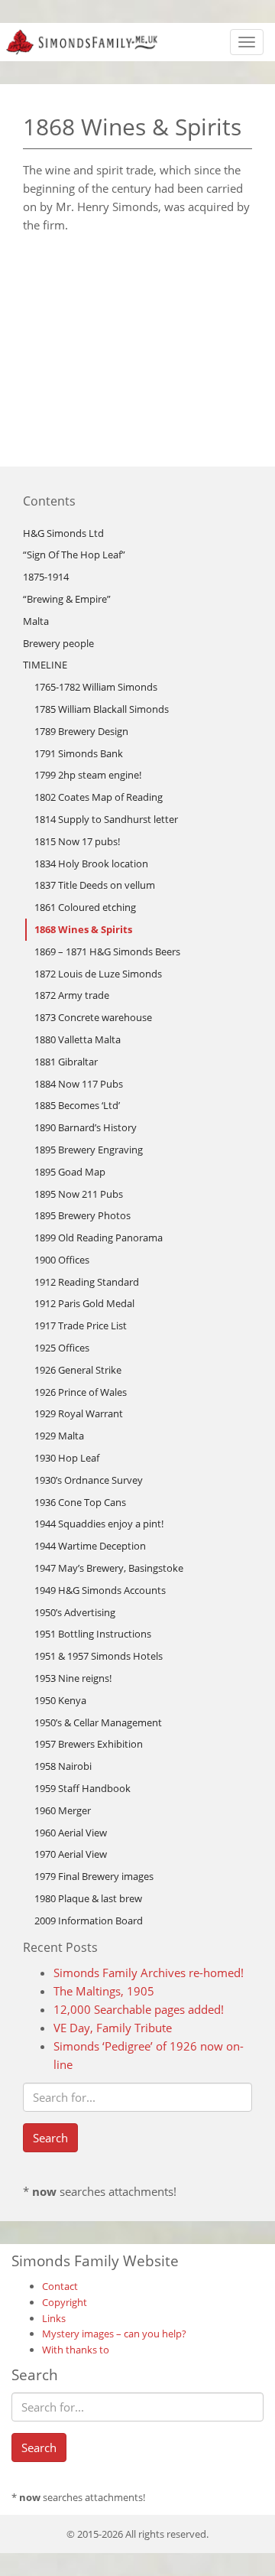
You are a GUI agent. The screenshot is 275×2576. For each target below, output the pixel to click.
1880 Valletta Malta (78, 1039)
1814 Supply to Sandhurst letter (106, 819)
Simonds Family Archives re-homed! (149, 1973)
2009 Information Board (89, 1921)
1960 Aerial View (71, 1833)
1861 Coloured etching (85, 907)
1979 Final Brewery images (94, 1876)
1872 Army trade (72, 995)
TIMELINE (45, 665)
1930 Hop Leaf (67, 1458)
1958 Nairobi (63, 1766)
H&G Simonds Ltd (63, 533)
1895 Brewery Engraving (89, 1150)
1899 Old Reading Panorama (99, 1238)
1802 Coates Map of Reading (99, 797)
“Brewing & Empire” (67, 599)
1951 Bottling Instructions (93, 1634)
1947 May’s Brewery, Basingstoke (109, 1568)
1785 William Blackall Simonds (102, 709)
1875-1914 (46, 577)
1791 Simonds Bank (79, 753)
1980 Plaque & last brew (88, 1898)
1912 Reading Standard (87, 1282)
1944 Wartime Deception (90, 1546)
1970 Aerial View (71, 1854)
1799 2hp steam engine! (88, 775)
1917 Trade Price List (81, 1325)
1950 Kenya (60, 1700)
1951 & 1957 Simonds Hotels (99, 1656)
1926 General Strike (78, 1370)
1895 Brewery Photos (82, 1215)
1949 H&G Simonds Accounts (100, 1590)
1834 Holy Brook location (91, 864)
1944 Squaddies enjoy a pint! (99, 1524)
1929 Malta (59, 1436)
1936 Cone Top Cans (80, 1502)
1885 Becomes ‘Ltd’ (77, 1105)
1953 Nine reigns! (73, 1678)
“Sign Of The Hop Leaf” (74, 555)
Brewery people (58, 643)
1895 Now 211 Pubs (79, 1194)
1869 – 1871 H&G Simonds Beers (107, 951)
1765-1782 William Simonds (96, 687)
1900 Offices (62, 1260)
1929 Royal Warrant (79, 1413)
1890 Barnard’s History (86, 1127)
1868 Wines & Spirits (83, 929)
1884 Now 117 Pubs (79, 1084)
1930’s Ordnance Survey (89, 1480)
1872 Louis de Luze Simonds (98, 974)
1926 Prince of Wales (81, 1392)
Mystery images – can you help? (114, 2334)
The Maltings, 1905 (104, 1991)
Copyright (65, 2302)
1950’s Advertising (75, 1612)
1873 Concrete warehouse (93, 1017)
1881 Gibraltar (66, 1062)
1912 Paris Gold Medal (84, 1303)
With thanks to (76, 2350)
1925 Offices (62, 1348)
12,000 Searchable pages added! (139, 2009)
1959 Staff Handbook (82, 1788)
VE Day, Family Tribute (113, 2028)
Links (54, 2318)
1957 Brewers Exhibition (89, 1744)
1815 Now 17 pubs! (77, 841)
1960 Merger (63, 1810)
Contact (60, 2286)
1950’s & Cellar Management (98, 1722)
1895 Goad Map (70, 1172)
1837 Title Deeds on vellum (95, 885)
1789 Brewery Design (81, 731)
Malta (36, 621)
